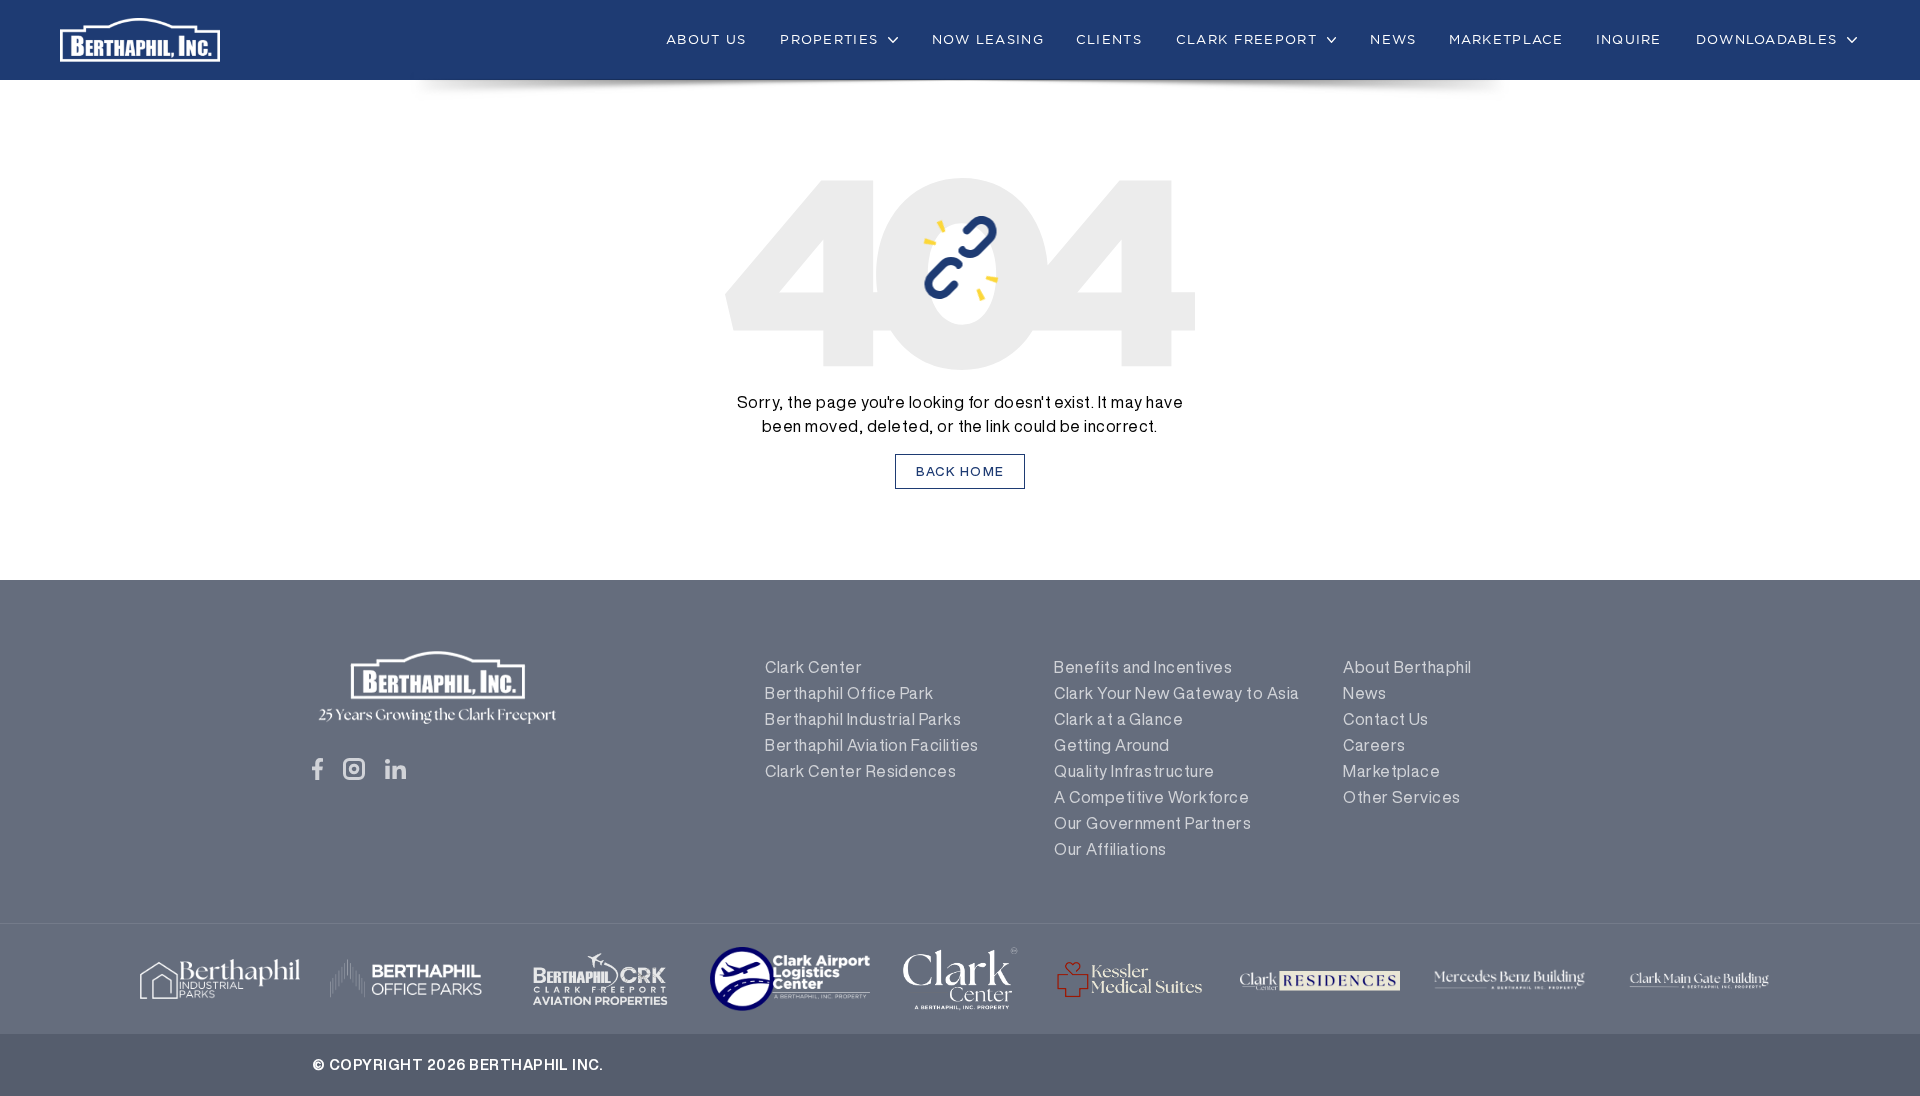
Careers (1374, 745)
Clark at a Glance (1118, 719)
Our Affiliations (1110, 849)
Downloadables (1767, 39)
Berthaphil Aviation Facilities (871, 745)
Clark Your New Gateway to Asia (1176, 693)
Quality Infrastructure (1134, 771)
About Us (706, 39)
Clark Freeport (1246, 39)
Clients (1109, 39)
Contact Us (1386, 719)
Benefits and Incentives (1143, 667)
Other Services (1402, 797)
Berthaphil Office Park (849, 693)
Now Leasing (988, 39)
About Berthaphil (1407, 667)
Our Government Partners (1152, 823)
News (1393, 39)
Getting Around (1112, 745)
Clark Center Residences (860, 771)
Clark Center (813, 667)
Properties (829, 39)
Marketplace (1506, 39)
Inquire (1629, 39)
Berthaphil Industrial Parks (863, 719)
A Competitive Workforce (1151, 797)
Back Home (960, 471)
